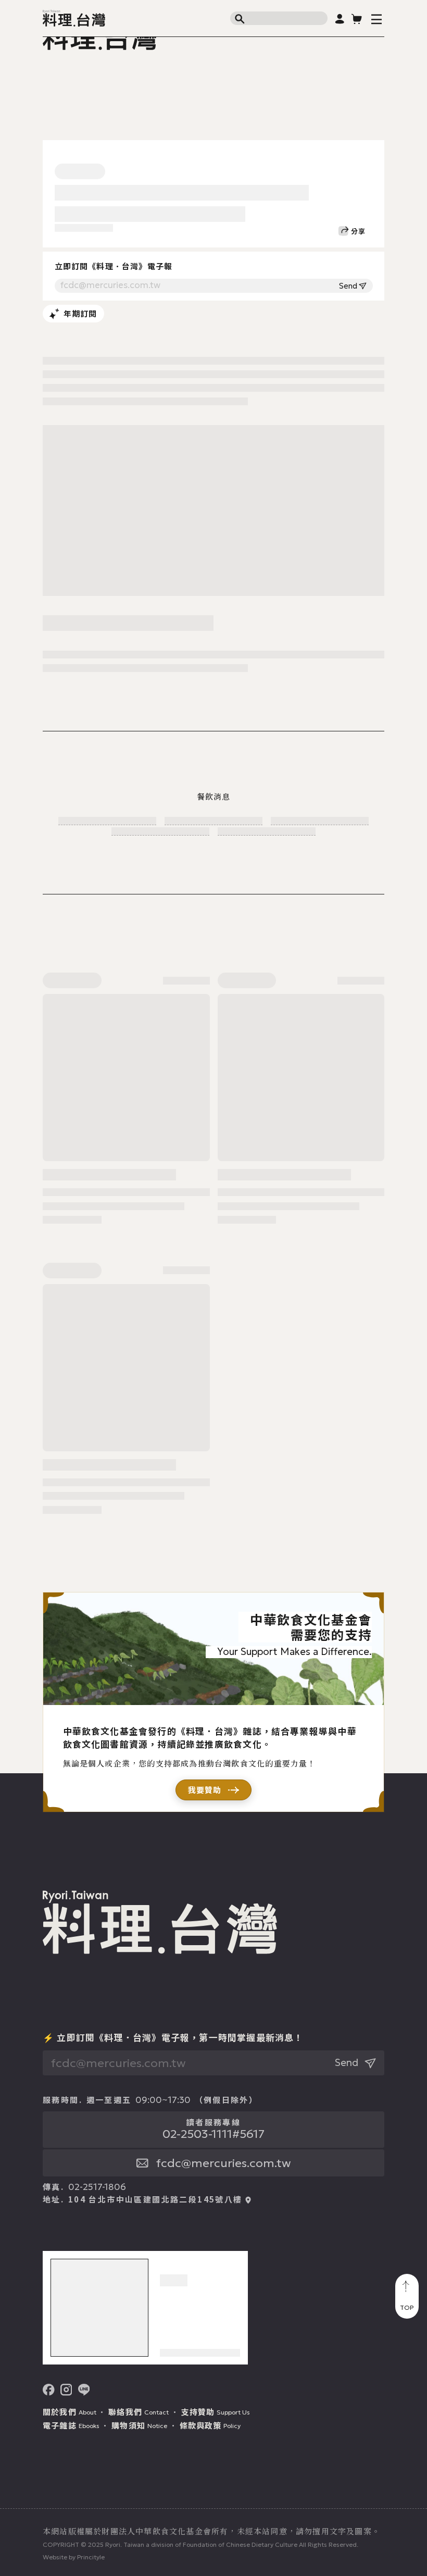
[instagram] (66, 2390)
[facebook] (49, 2390)
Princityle (91, 2557)
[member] (340, 18)
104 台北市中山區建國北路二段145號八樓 (155, 2199)
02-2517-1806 (97, 2187)
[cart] (357, 18)
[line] (84, 2390)
